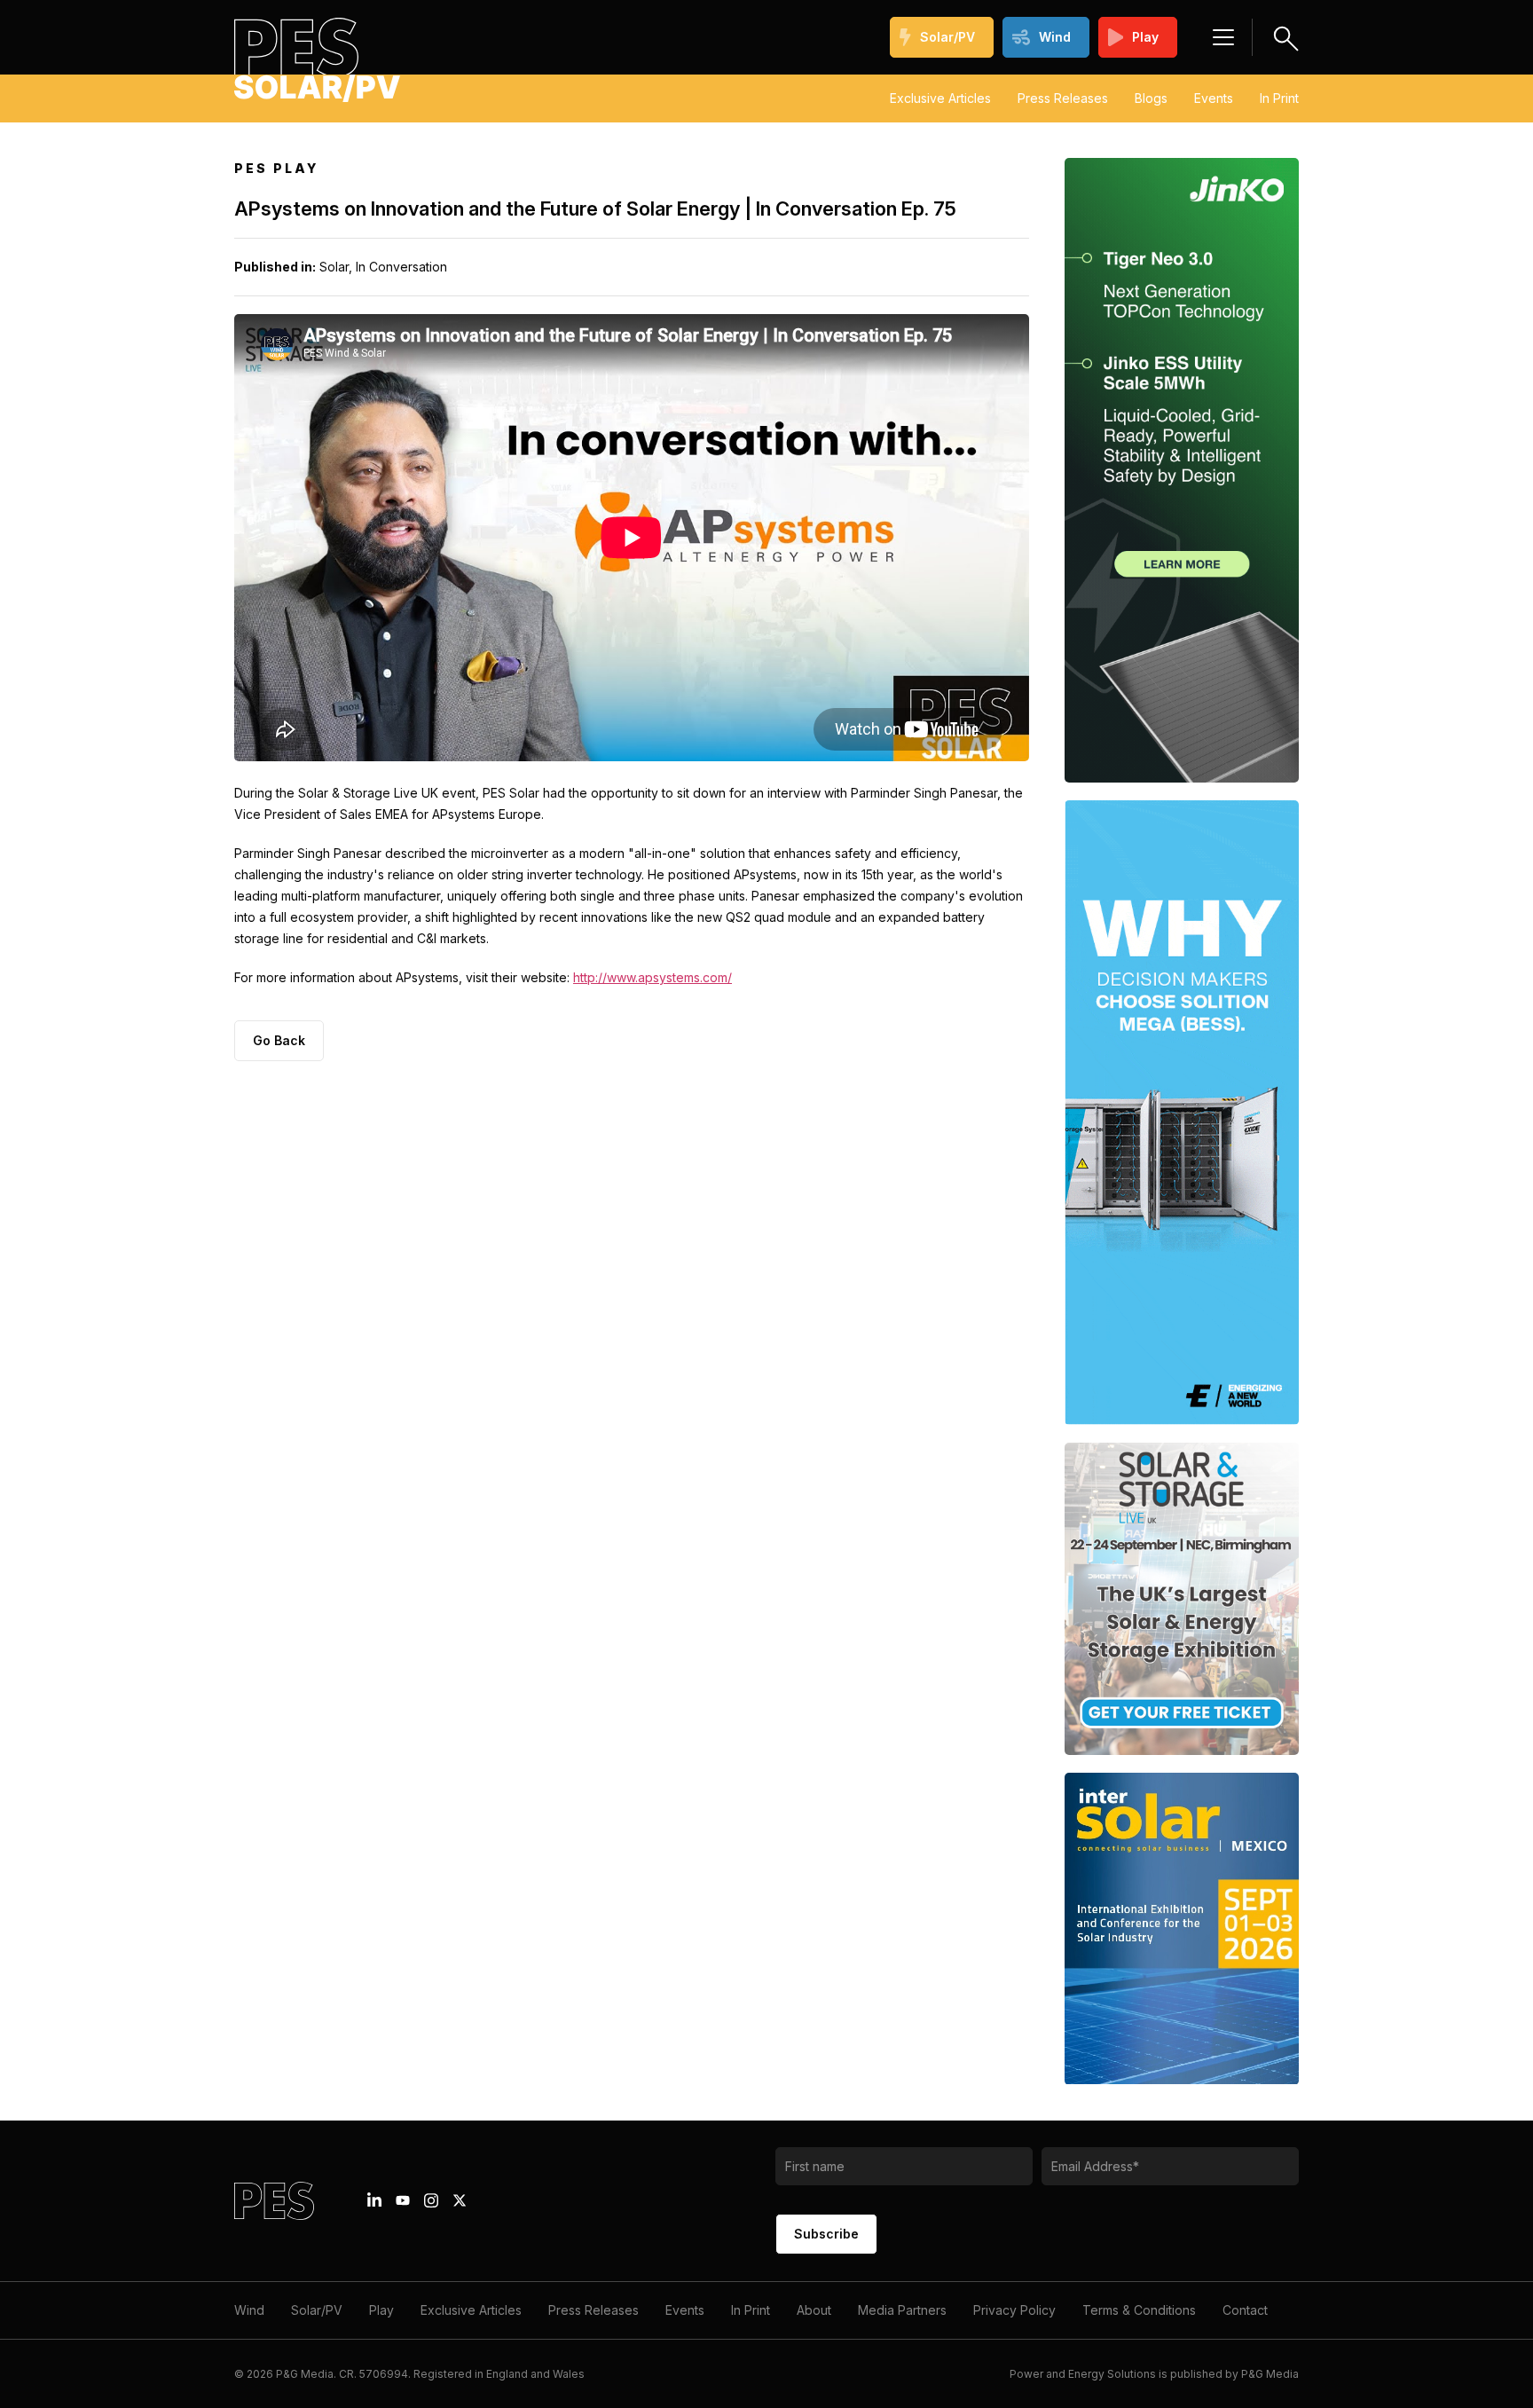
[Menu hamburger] (1223, 37)
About (814, 2310)
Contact (1245, 2310)
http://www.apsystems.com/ (653, 977)
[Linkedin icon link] (374, 2200)
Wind (1055, 37)
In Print (1279, 98)
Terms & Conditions (1139, 2310)
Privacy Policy (1014, 2310)
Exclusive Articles (940, 98)
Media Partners (902, 2310)
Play (1145, 37)
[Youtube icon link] (403, 2200)
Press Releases (1063, 98)
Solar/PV (947, 37)
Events (1214, 98)
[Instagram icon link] (431, 2200)
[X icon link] (460, 2200)
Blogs (1151, 98)
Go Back (279, 1040)
